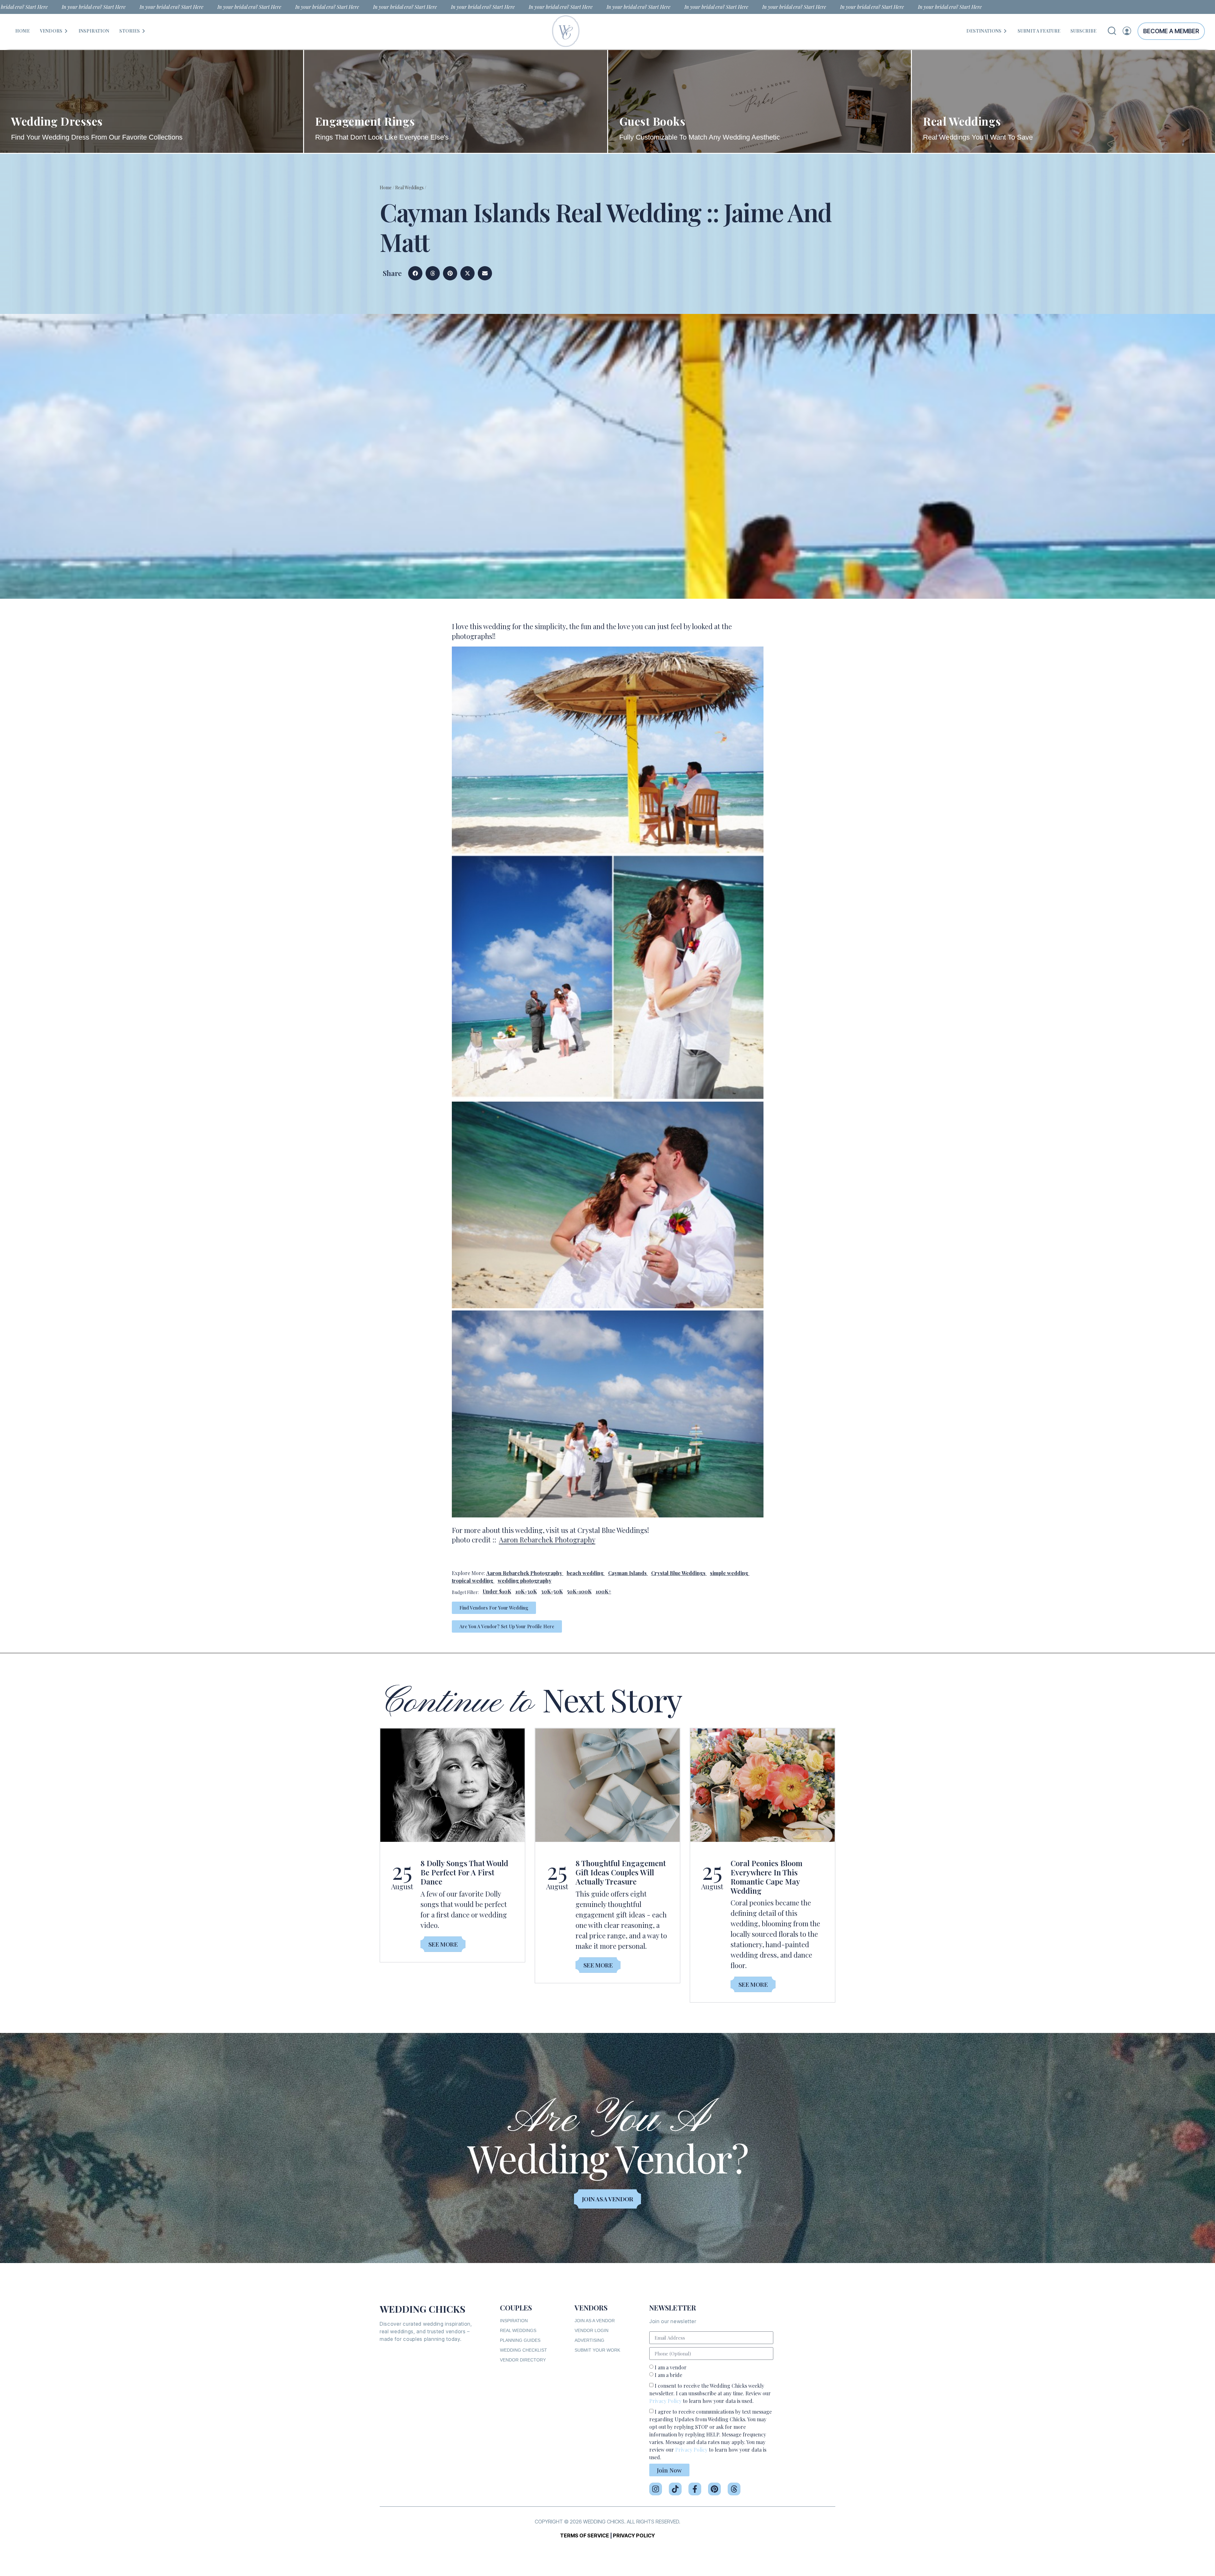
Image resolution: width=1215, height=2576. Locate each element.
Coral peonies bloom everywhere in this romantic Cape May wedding (766, 1877)
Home (386, 188)
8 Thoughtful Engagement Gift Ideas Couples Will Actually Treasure (621, 1872)
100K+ (604, 1591)
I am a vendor (671, 2367)
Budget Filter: (465, 1592)
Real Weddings (409, 188)
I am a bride (668, 2375)
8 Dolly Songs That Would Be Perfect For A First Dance (464, 1872)
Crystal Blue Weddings (678, 1573)
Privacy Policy (665, 2401)
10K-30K (526, 1591)
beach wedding (585, 1573)
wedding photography (525, 1581)
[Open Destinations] (1005, 31)
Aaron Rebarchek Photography (547, 1540)
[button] (415, 273)
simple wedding (729, 1573)
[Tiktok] (675, 2489)
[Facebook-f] (695, 2489)
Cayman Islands (627, 1573)
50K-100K (579, 1591)
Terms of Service (585, 2535)
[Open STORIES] (144, 31)
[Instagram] (656, 2489)
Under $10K (497, 1591)
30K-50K (552, 1591)
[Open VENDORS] (66, 31)
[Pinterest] (714, 2489)
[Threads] (734, 2489)
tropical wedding (473, 1581)
